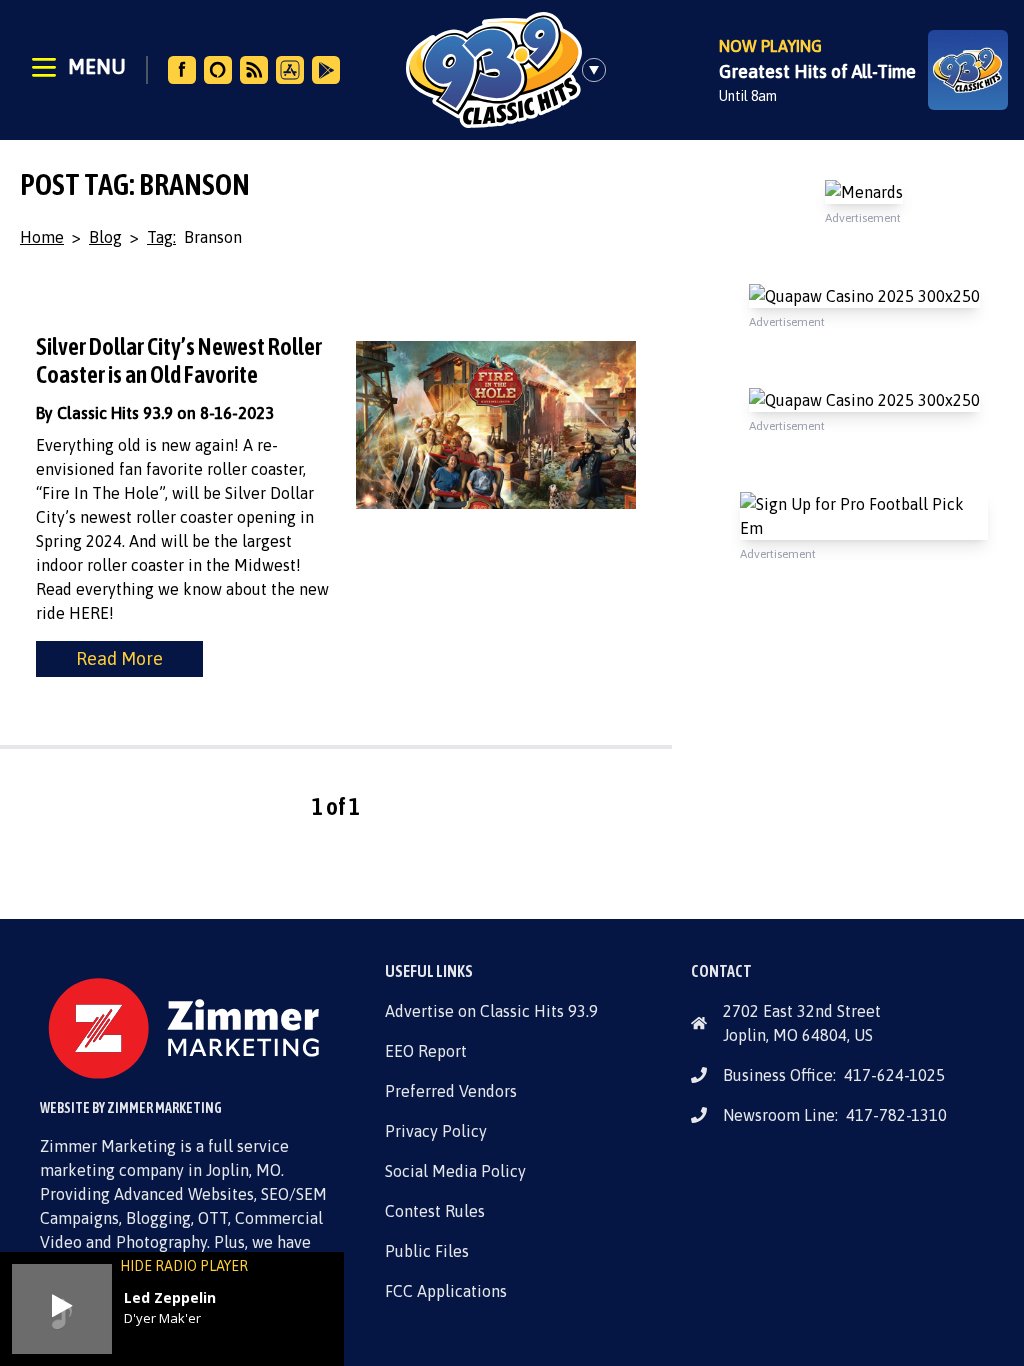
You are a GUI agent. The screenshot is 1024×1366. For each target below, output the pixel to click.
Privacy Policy (436, 1131)
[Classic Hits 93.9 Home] (494, 70)
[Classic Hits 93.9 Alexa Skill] (218, 70)
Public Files (427, 1251)
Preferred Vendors (451, 1091)
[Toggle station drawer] (600, 70)
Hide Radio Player (184, 1266)
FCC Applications (446, 1291)
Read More (119, 658)
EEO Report (426, 1051)
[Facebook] (182, 70)
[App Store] (290, 70)
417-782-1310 (896, 1115)
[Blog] (254, 70)
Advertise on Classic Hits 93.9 (491, 1011)
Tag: (161, 237)
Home (42, 237)
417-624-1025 (894, 1075)
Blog (105, 237)
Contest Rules (435, 1211)
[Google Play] (326, 70)
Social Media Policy (455, 1171)
